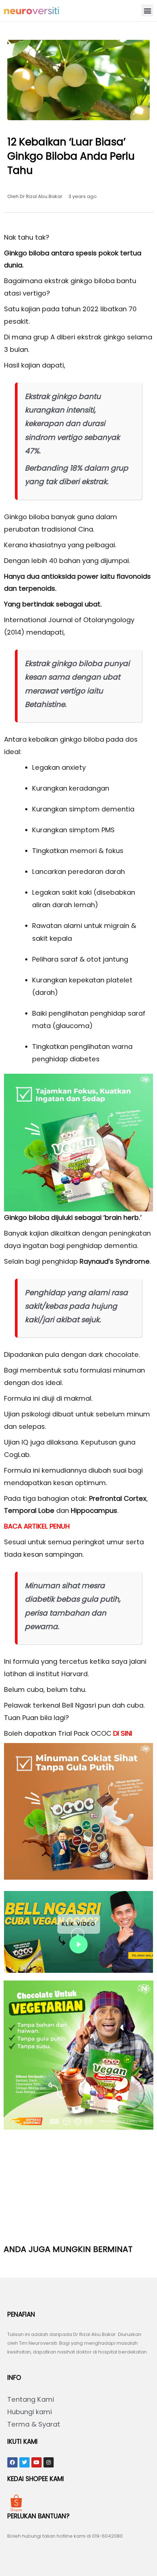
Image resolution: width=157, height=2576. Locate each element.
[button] (147, 10)
